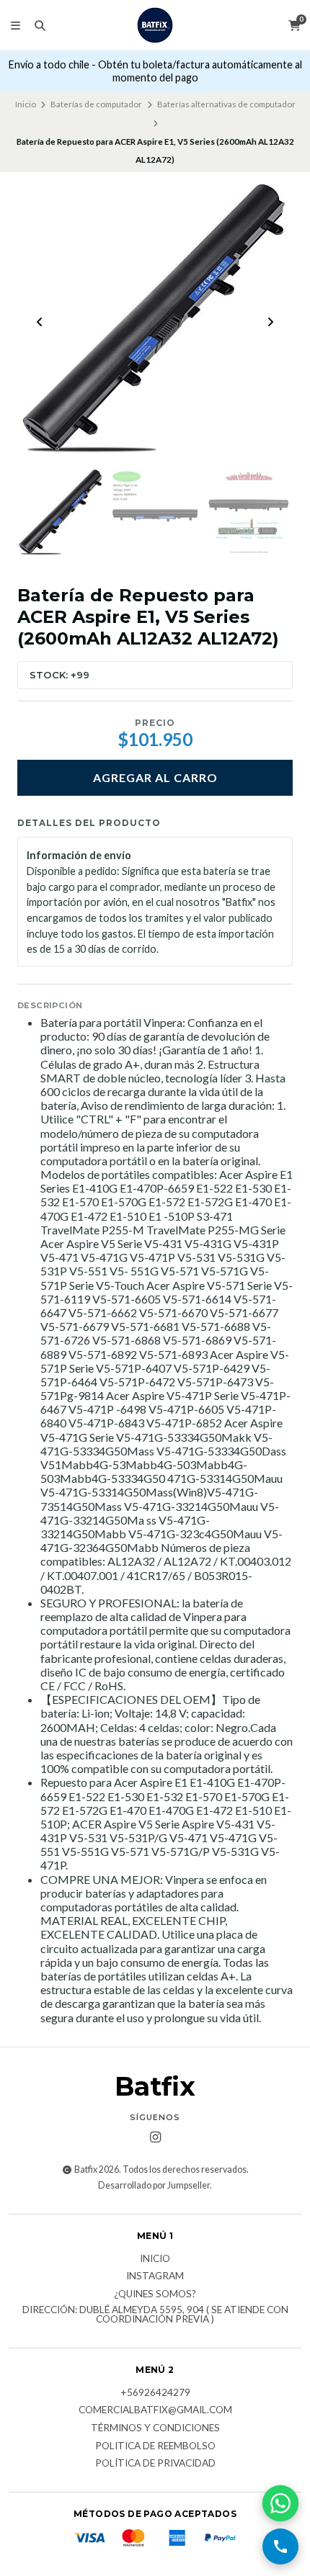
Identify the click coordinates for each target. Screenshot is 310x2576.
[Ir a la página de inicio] (155, 25)
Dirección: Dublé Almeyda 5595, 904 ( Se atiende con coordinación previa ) (155, 2315)
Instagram (155, 2276)
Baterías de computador (96, 104)
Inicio (26, 104)
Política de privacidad (155, 2464)
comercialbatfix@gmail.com (155, 2410)
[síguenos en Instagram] (155, 2137)
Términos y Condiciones (155, 2428)
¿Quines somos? (155, 2294)
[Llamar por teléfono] (280, 2546)
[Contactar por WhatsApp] (280, 2503)
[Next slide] (270, 322)
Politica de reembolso (155, 2446)
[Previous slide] (40, 322)
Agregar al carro (155, 777)
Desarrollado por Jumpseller (154, 2185)
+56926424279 (155, 2393)
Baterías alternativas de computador (226, 104)
